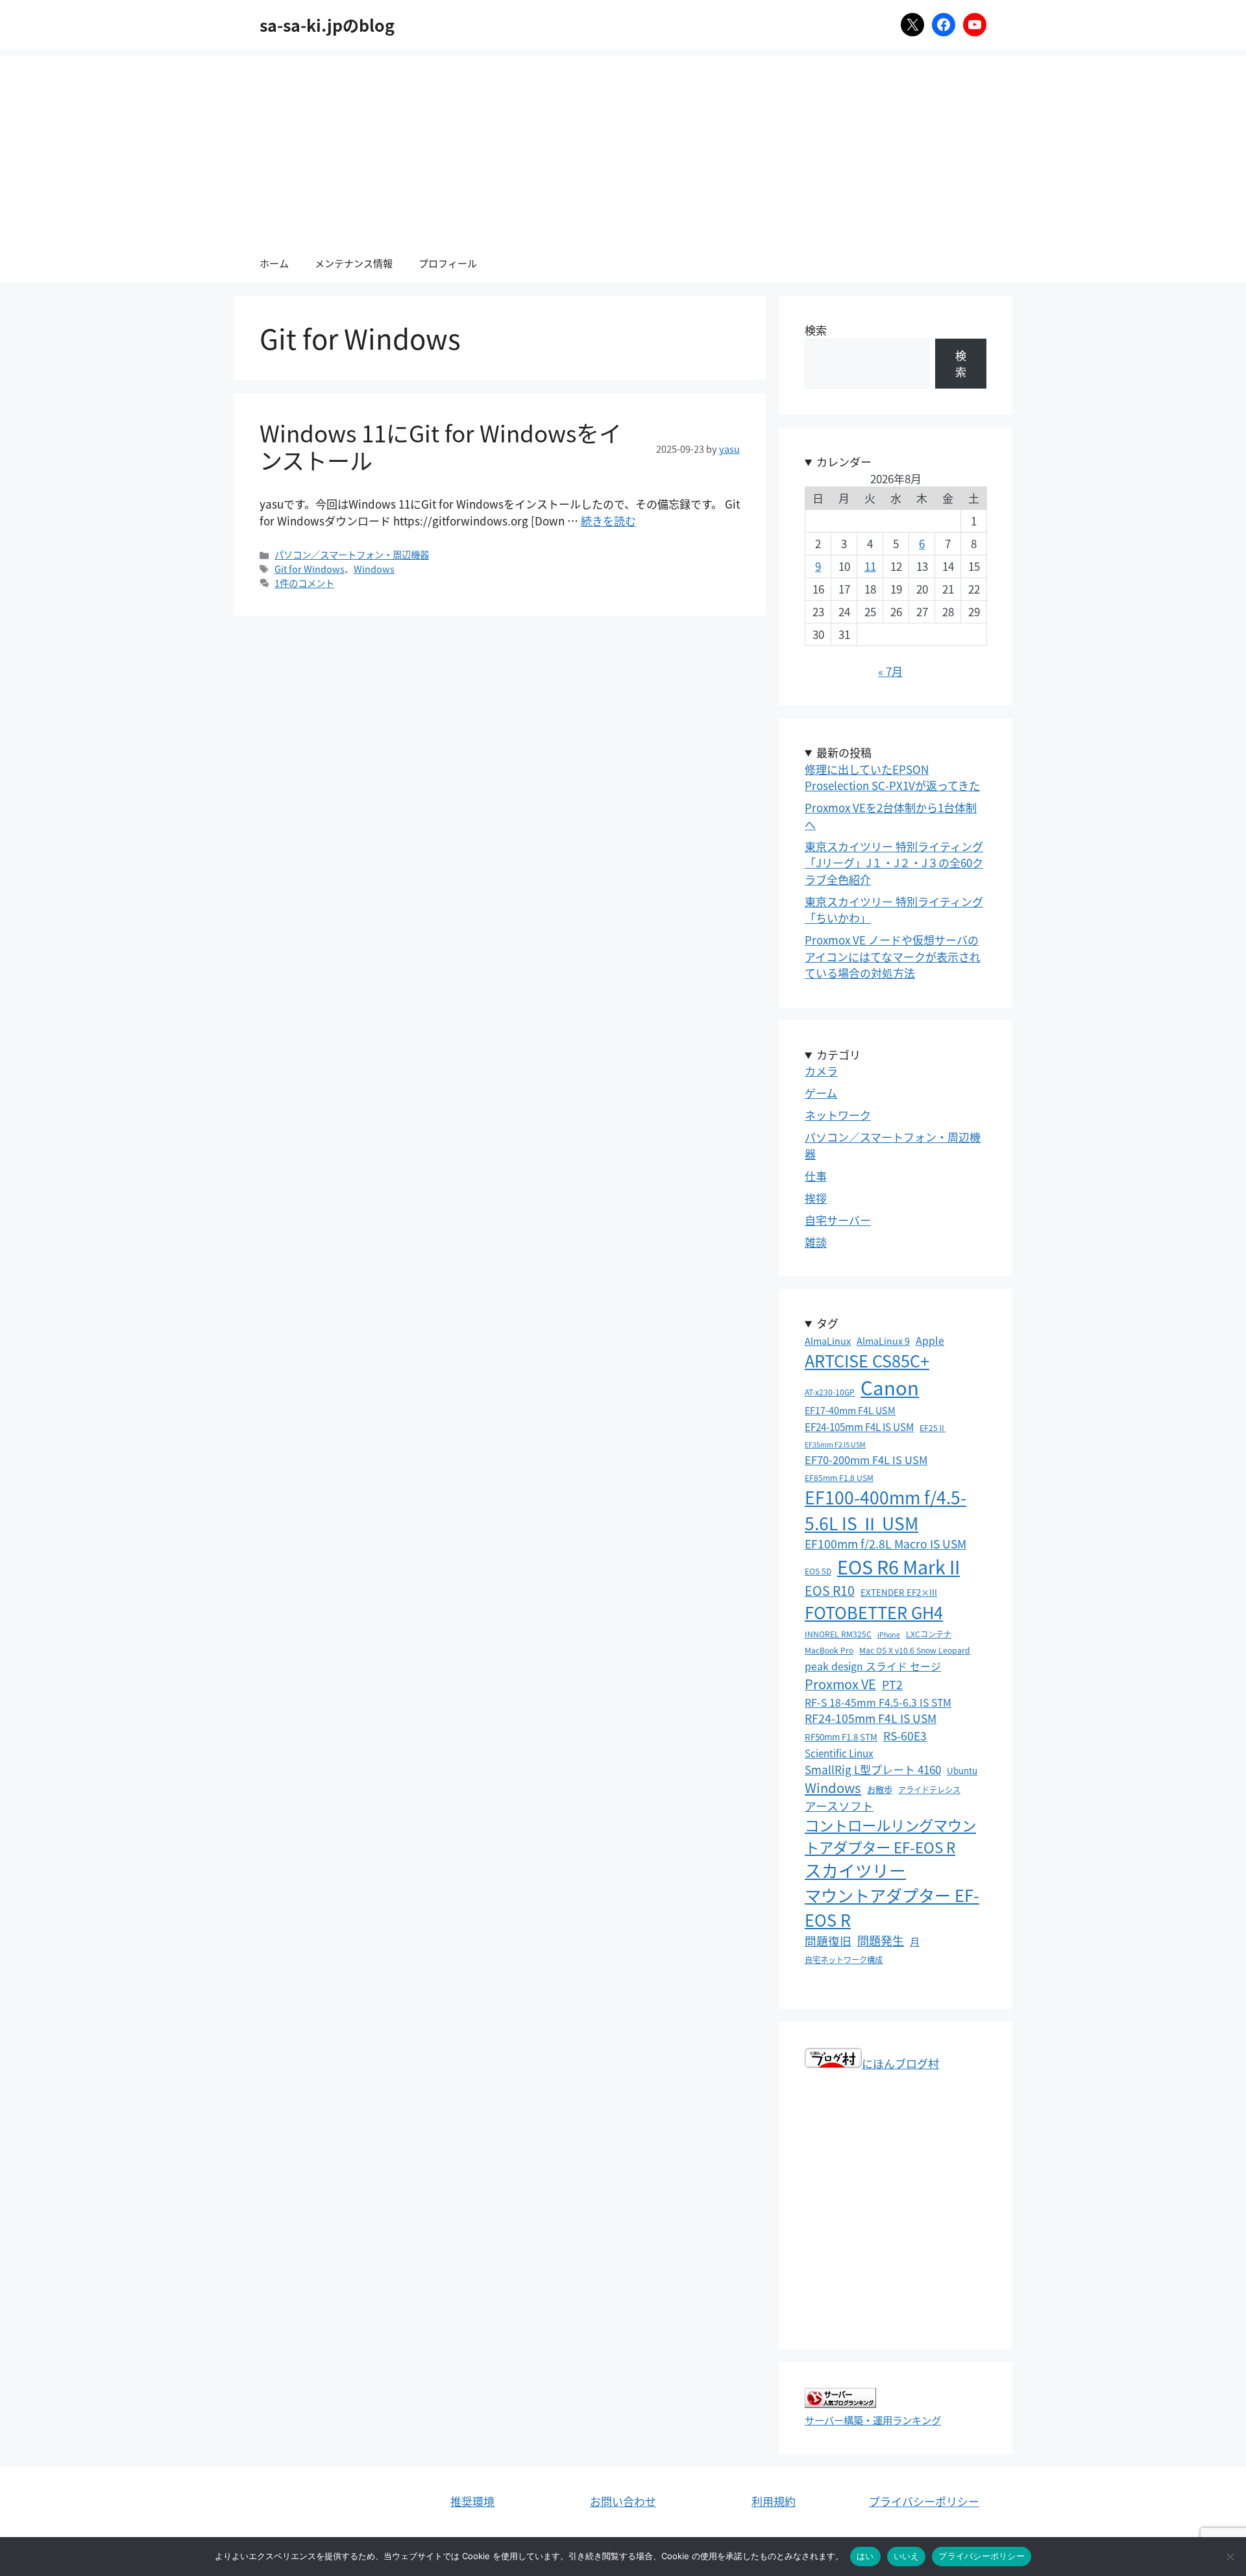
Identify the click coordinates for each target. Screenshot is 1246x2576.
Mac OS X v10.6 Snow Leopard (915, 1650)
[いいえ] (1230, 2557)
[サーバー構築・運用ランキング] (840, 2403)
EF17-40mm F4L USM (850, 1410)
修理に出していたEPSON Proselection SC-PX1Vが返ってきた (892, 777)
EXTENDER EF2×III (899, 1592)
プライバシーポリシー (924, 2501)
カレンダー (844, 462)
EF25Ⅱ (933, 1427)
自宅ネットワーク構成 (844, 1959)
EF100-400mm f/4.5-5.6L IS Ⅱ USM (886, 1510)
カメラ (821, 1071)
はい (865, 2556)
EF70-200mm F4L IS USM (866, 1460)
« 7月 (890, 671)
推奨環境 (472, 2501)
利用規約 (774, 2501)
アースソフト (839, 1806)
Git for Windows (310, 569)
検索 (816, 330)
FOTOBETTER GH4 (874, 1612)
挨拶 (816, 1198)
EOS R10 (830, 1590)
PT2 (892, 1684)
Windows (374, 569)
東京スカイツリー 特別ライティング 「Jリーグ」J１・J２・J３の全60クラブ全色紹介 (894, 863)
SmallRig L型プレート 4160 (873, 1769)
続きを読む (608, 521)
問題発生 (881, 1940)
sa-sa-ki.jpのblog (327, 25)
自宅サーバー (838, 1220)
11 (870, 566)
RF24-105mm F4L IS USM (871, 1718)
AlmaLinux (828, 1341)
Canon (890, 1387)
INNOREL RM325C (838, 1634)
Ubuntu (962, 1770)
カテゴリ (838, 1054)
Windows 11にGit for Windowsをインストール (441, 446)
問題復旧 (828, 1941)
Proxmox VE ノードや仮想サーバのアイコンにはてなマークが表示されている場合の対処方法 (893, 956)
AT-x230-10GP (830, 1392)
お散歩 (880, 1789)
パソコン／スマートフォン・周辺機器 (352, 554)
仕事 (816, 1176)
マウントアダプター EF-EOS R (892, 1907)
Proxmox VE (840, 1684)
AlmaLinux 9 (883, 1341)
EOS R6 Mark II (898, 1566)
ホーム (274, 263)
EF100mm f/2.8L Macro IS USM (886, 1544)
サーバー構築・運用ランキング (873, 2420)
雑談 (816, 1242)
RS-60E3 (905, 1736)
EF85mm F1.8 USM (839, 1477)
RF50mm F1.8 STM (841, 1737)
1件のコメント (304, 583)
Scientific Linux (839, 1753)
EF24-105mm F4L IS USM (859, 1426)
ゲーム (821, 1093)
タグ (827, 1323)
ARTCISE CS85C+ (867, 1360)
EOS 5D (818, 1571)
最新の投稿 (844, 752)
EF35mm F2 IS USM (835, 1444)
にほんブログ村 (900, 2063)
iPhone (889, 1634)
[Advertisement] (623, 147)
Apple (930, 1341)
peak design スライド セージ (873, 1666)
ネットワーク (838, 1115)
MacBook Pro (829, 1650)
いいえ (907, 2556)
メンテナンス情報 (354, 263)
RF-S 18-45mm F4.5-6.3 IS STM (878, 1703)
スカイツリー (855, 1870)
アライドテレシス (929, 1789)
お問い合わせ (623, 2501)
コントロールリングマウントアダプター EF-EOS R (890, 1836)
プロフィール (448, 263)
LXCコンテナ (929, 1634)
